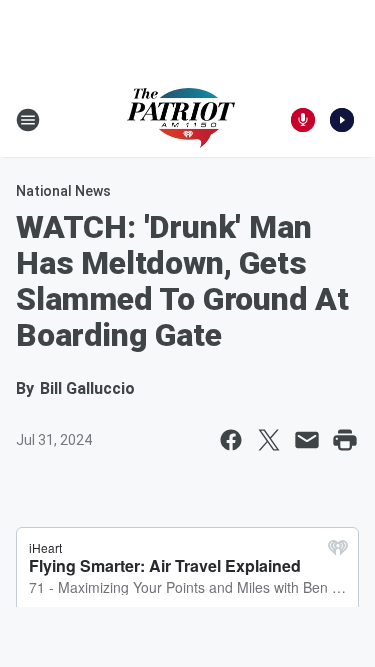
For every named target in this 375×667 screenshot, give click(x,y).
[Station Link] (181, 120)
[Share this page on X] (269, 440)
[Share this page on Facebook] (231, 440)
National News (63, 191)
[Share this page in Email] (307, 440)
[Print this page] (345, 440)
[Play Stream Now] (342, 120)
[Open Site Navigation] (28, 120)
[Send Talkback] (303, 120)
